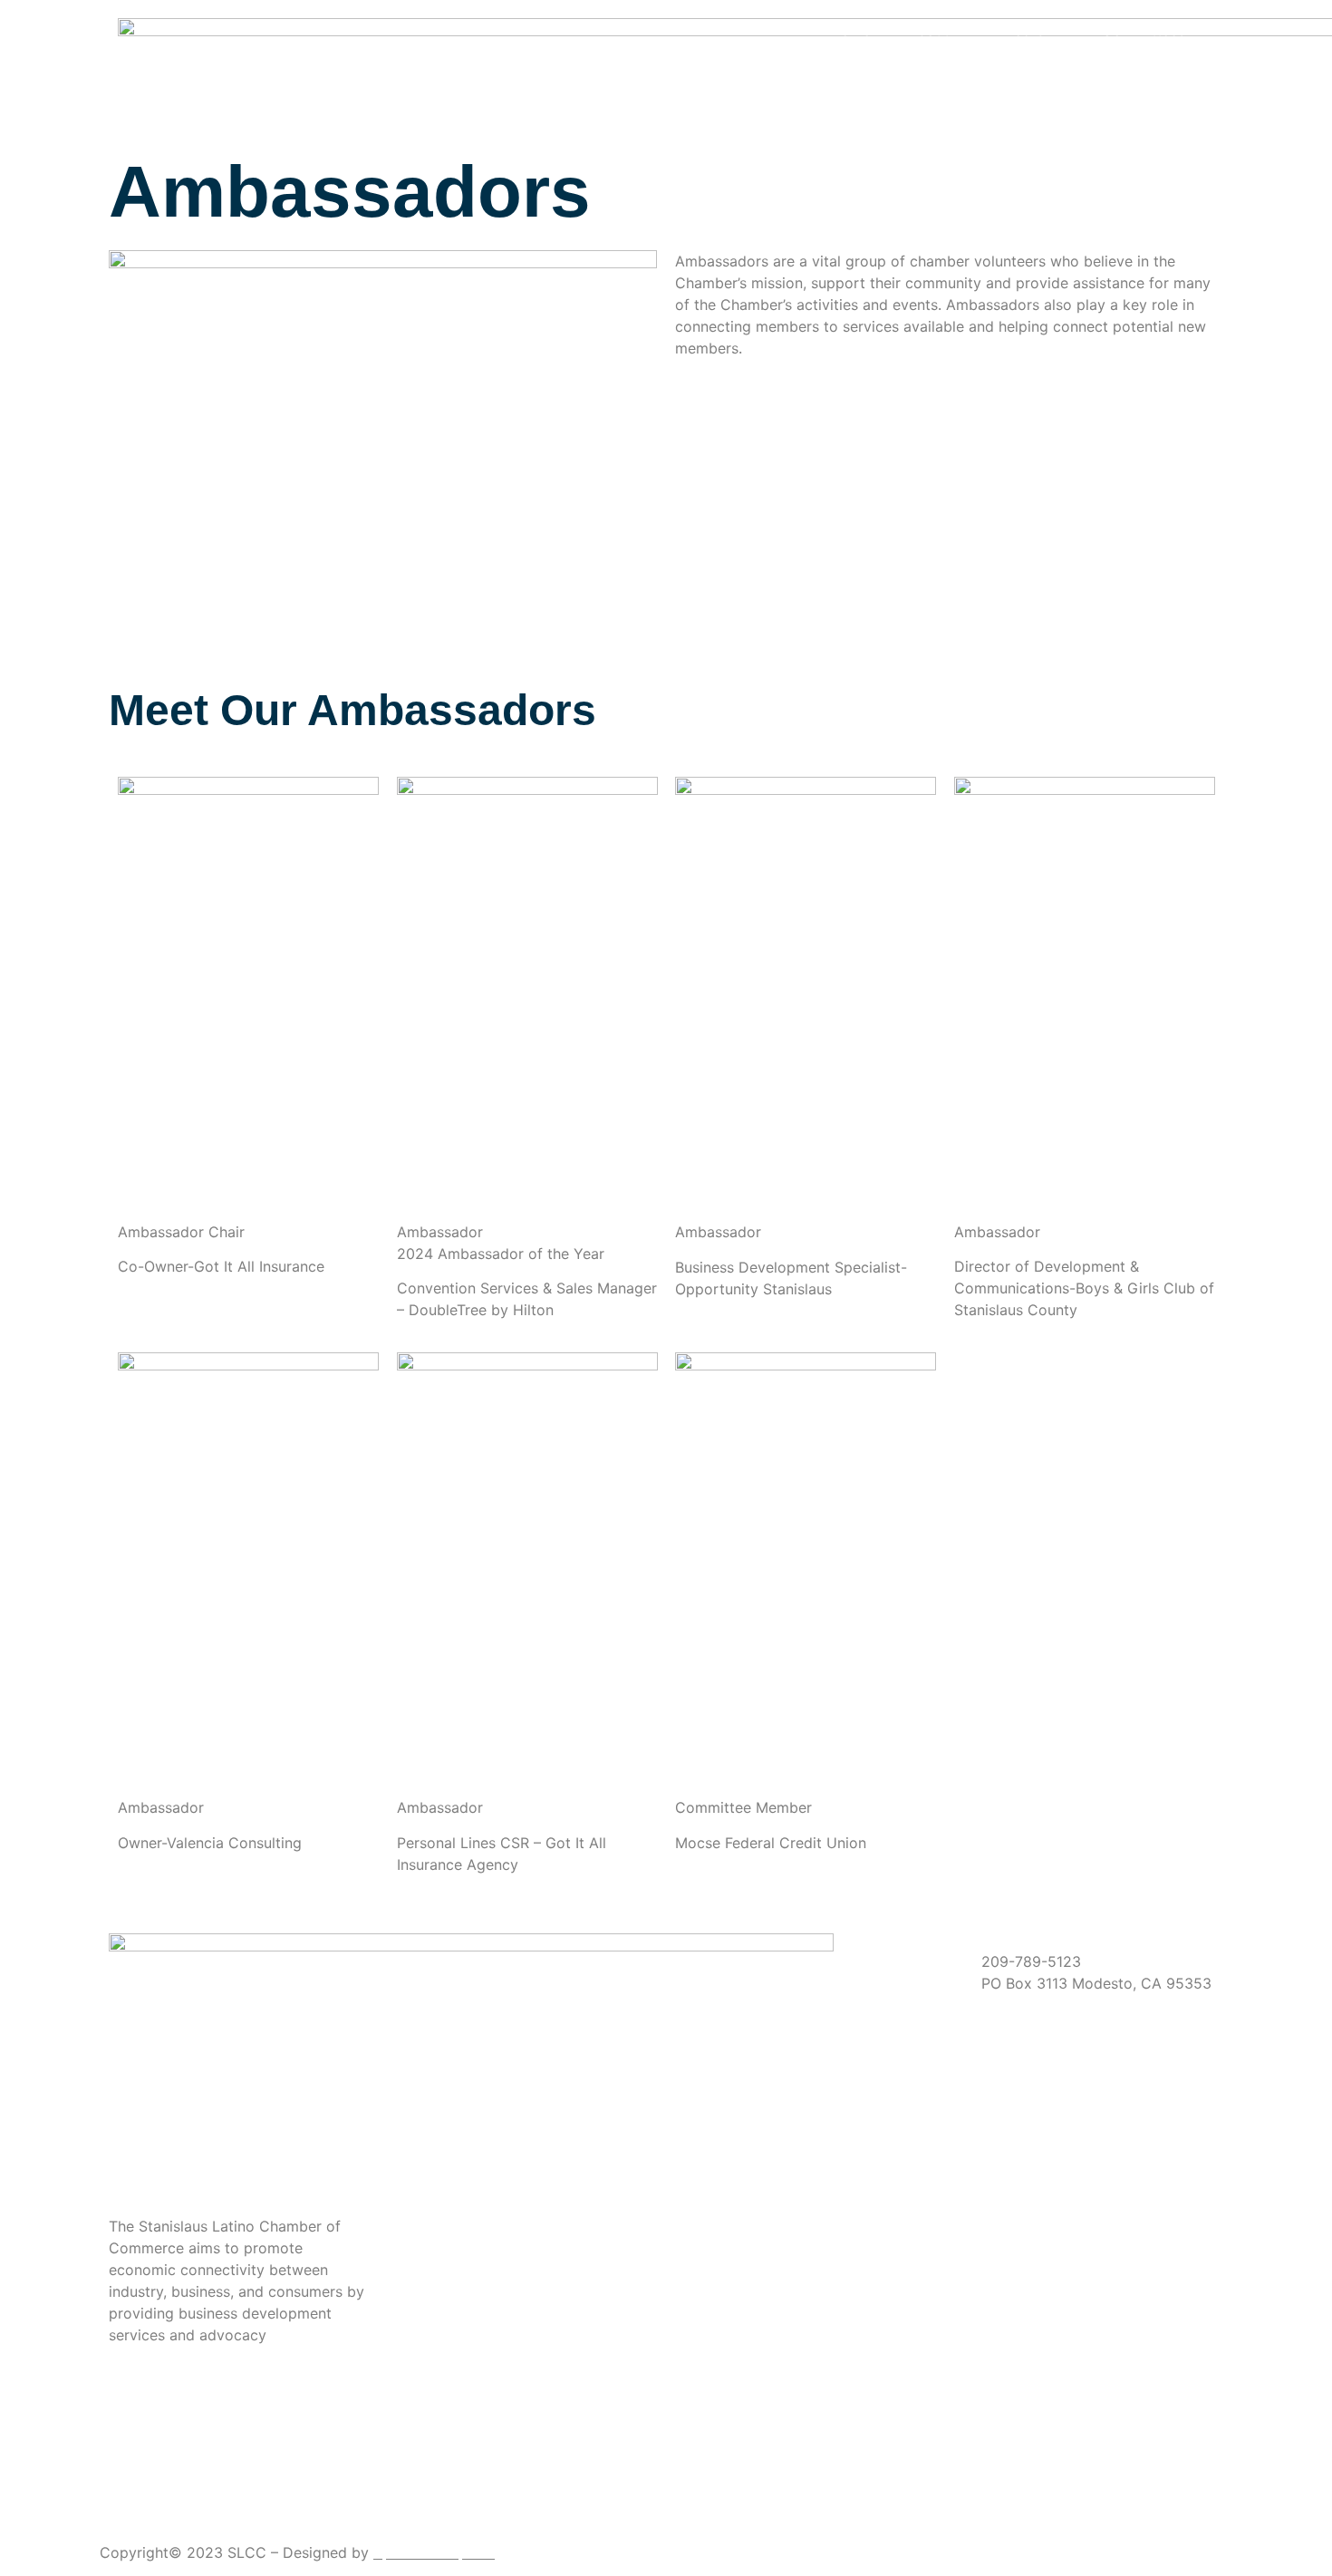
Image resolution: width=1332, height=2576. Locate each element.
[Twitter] (241, 2482)
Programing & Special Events (1106, 72)
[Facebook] (241, 2460)
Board (1025, 30)
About (928, 30)
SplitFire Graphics (434, 2552)
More (1168, 113)
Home (850, 30)
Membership (780, 72)
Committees (1144, 30)
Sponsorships (924, 72)
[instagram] (241, 2503)
